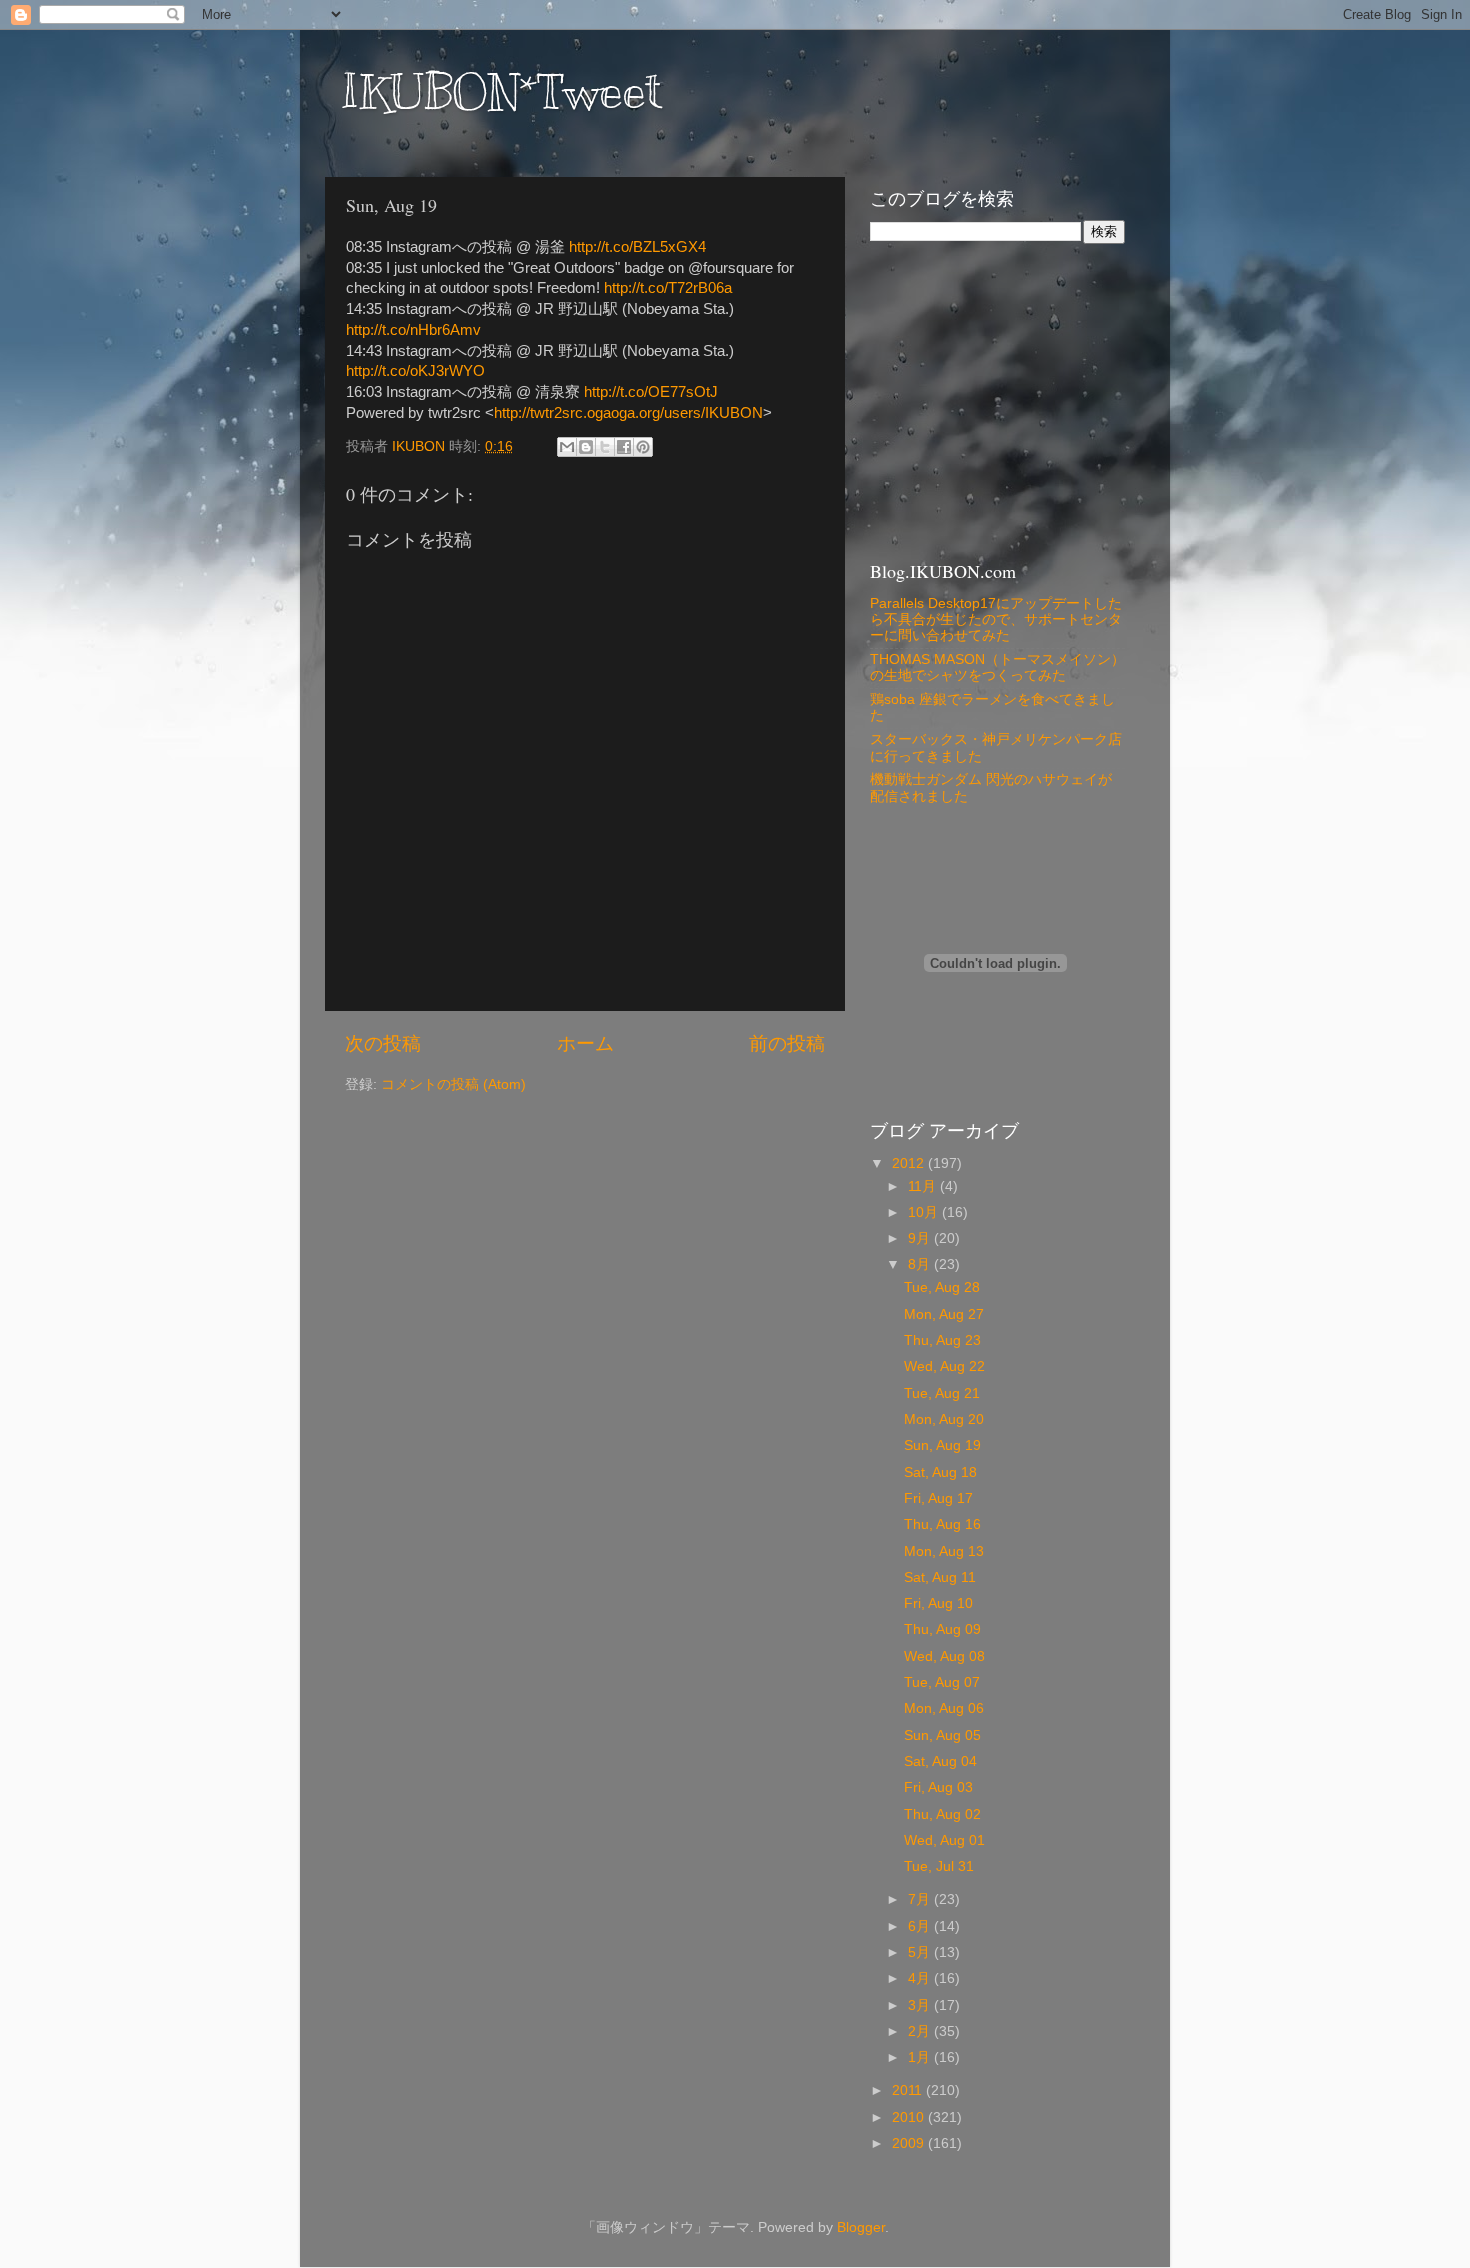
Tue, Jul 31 (939, 1866)
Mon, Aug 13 (944, 1551)
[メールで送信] (567, 447)
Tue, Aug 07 (942, 1682)
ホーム (585, 1043)
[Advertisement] (995, 399)
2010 (910, 2117)
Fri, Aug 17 (938, 1498)
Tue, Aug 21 (942, 1393)
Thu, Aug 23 (942, 1340)
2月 (921, 2031)
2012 (910, 1163)
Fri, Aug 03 (938, 1787)
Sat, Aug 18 (940, 1472)
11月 (924, 1186)
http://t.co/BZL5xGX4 (637, 247)
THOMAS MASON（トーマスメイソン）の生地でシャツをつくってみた (997, 667)
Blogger (861, 2227)
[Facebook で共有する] (624, 447)
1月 (921, 2057)
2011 (909, 2090)
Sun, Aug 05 (942, 1735)
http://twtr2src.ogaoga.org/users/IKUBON (628, 413)
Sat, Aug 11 (940, 1577)
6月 (921, 1926)
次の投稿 (383, 1043)
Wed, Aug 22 (944, 1366)
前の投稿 (787, 1043)
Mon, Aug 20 (944, 1419)
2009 (910, 2143)
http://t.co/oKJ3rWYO (415, 371)
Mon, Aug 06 (944, 1708)
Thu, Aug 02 (942, 1814)
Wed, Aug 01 (944, 1840)
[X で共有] (605, 447)
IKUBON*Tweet (501, 92)
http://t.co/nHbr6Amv (413, 330)
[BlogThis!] (586, 447)
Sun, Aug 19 (942, 1445)
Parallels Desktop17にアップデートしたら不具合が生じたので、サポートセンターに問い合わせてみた (996, 619)
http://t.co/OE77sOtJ (651, 392)
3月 (921, 2005)
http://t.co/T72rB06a (668, 288)
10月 (925, 1212)
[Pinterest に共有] (643, 447)
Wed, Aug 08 (944, 1656)
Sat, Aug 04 (940, 1761)
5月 (921, 1952)
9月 (921, 1238)
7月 (921, 1899)
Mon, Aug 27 (944, 1314)
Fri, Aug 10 (938, 1603)
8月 (921, 1264)
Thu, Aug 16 (942, 1524)
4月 (921, 1978)
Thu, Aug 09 (942, 1629)
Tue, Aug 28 (942, 1287)
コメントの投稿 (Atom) (453, 1084)
